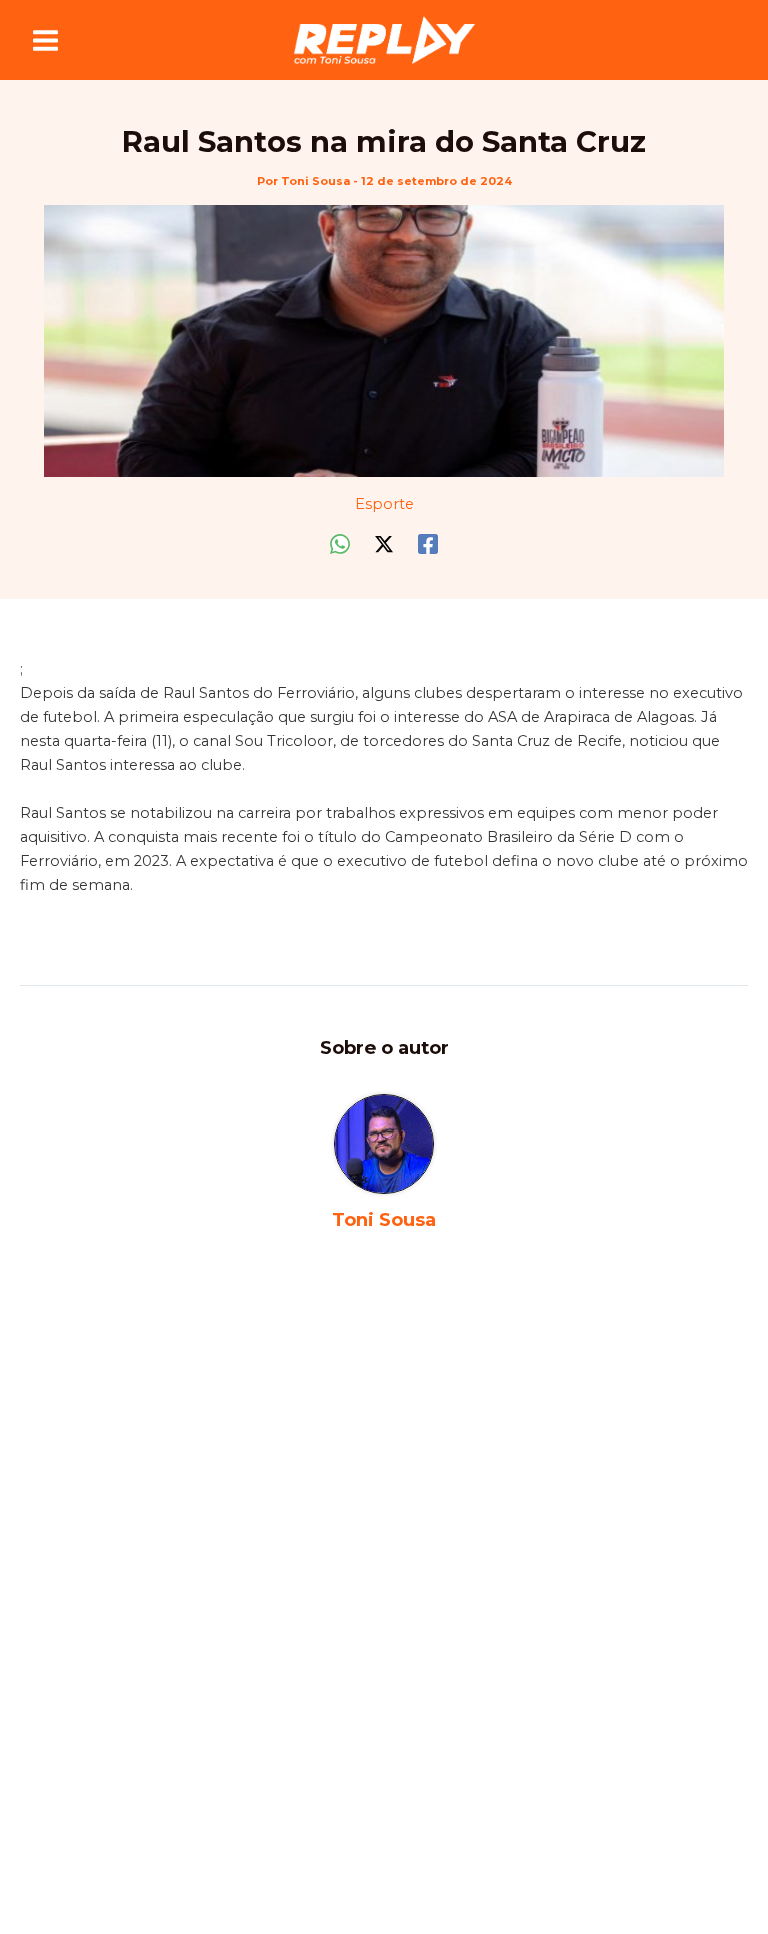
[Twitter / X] (384, 544)
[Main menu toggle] (45, 40)
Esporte (384, 504)
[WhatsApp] (340, 544)
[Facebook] (428, 544)
